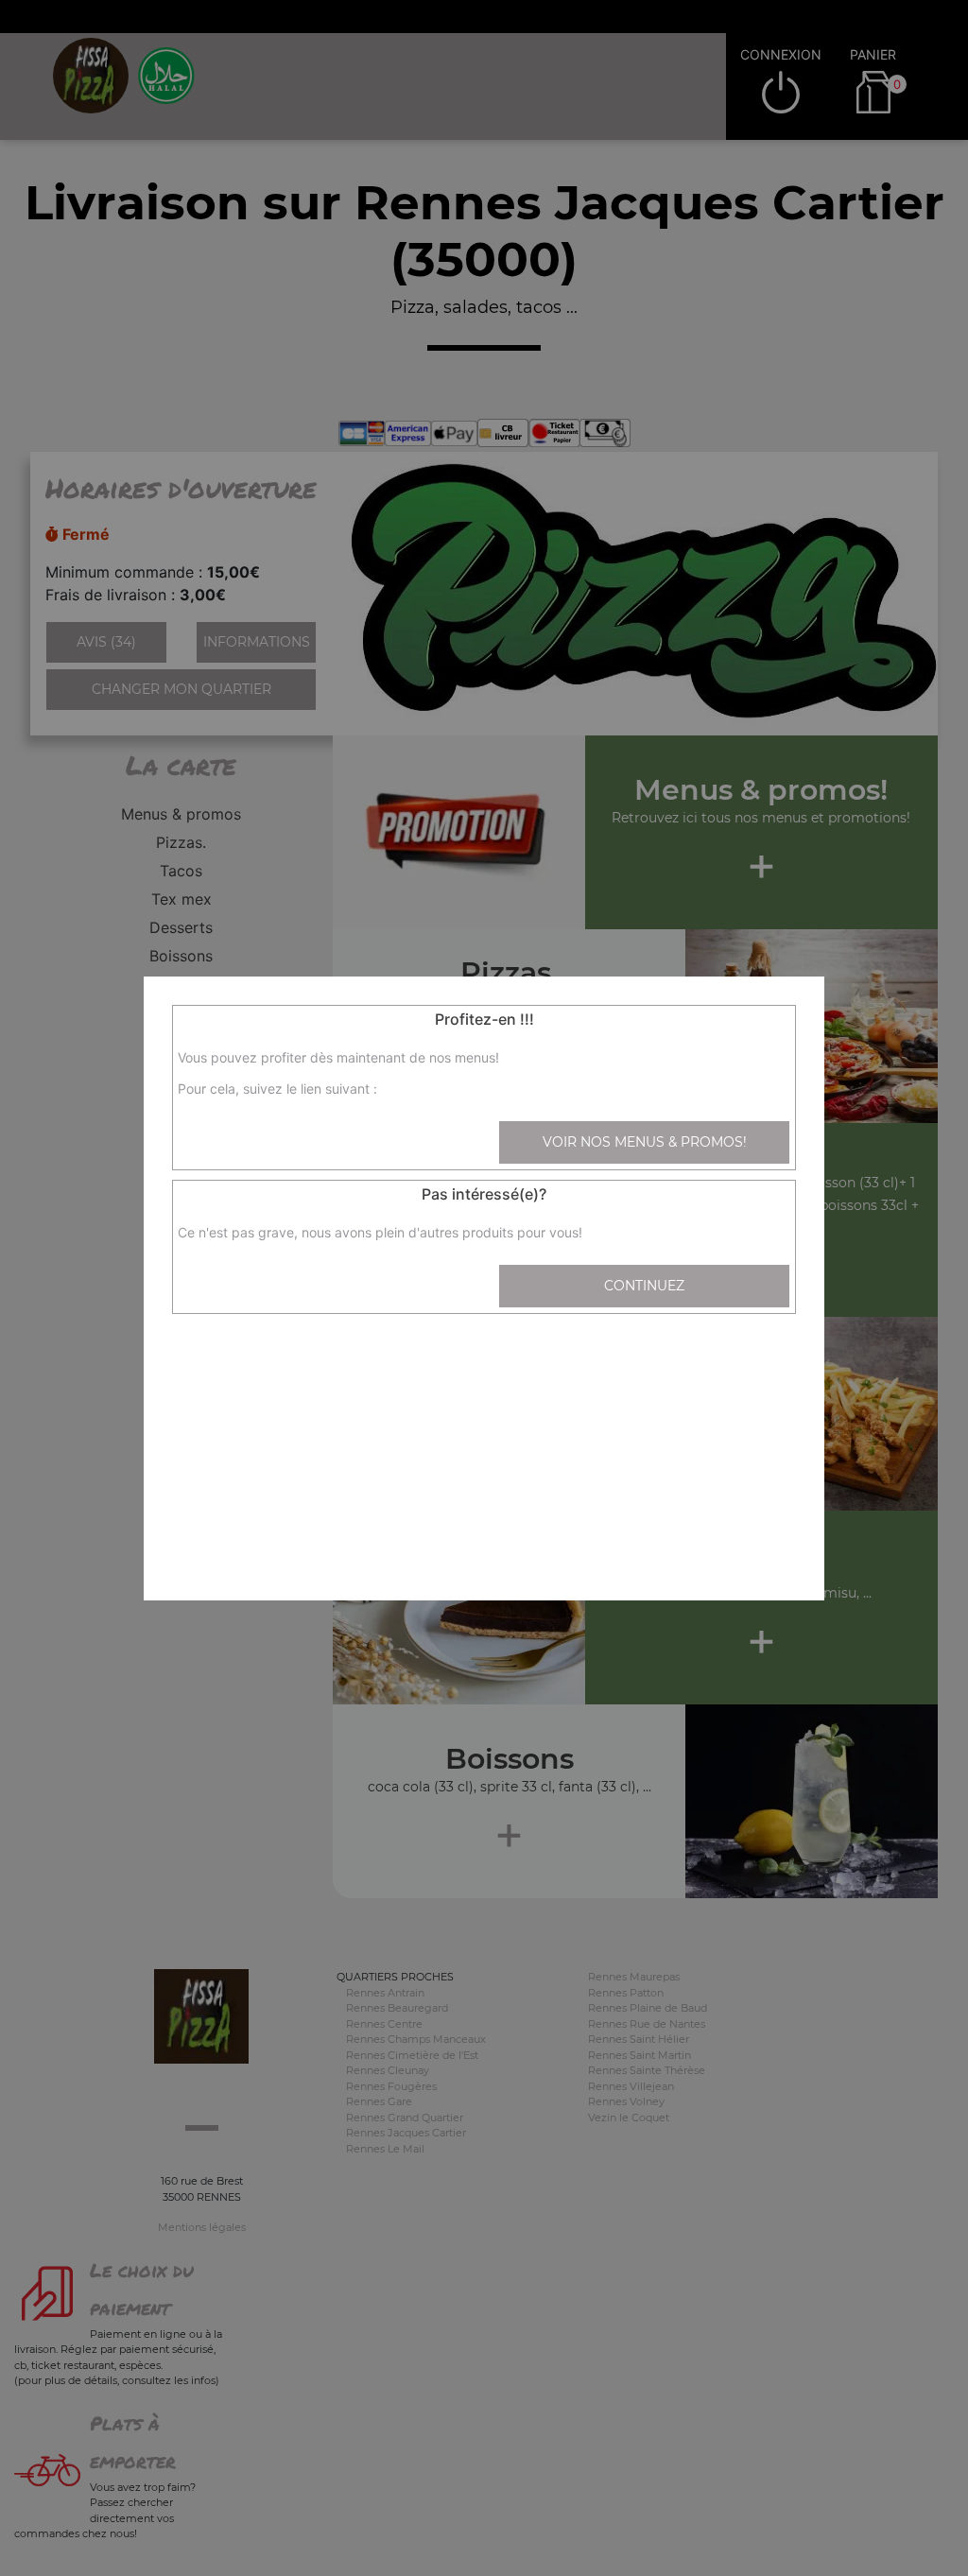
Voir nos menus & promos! (645, 1142)
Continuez (644, 1286)
